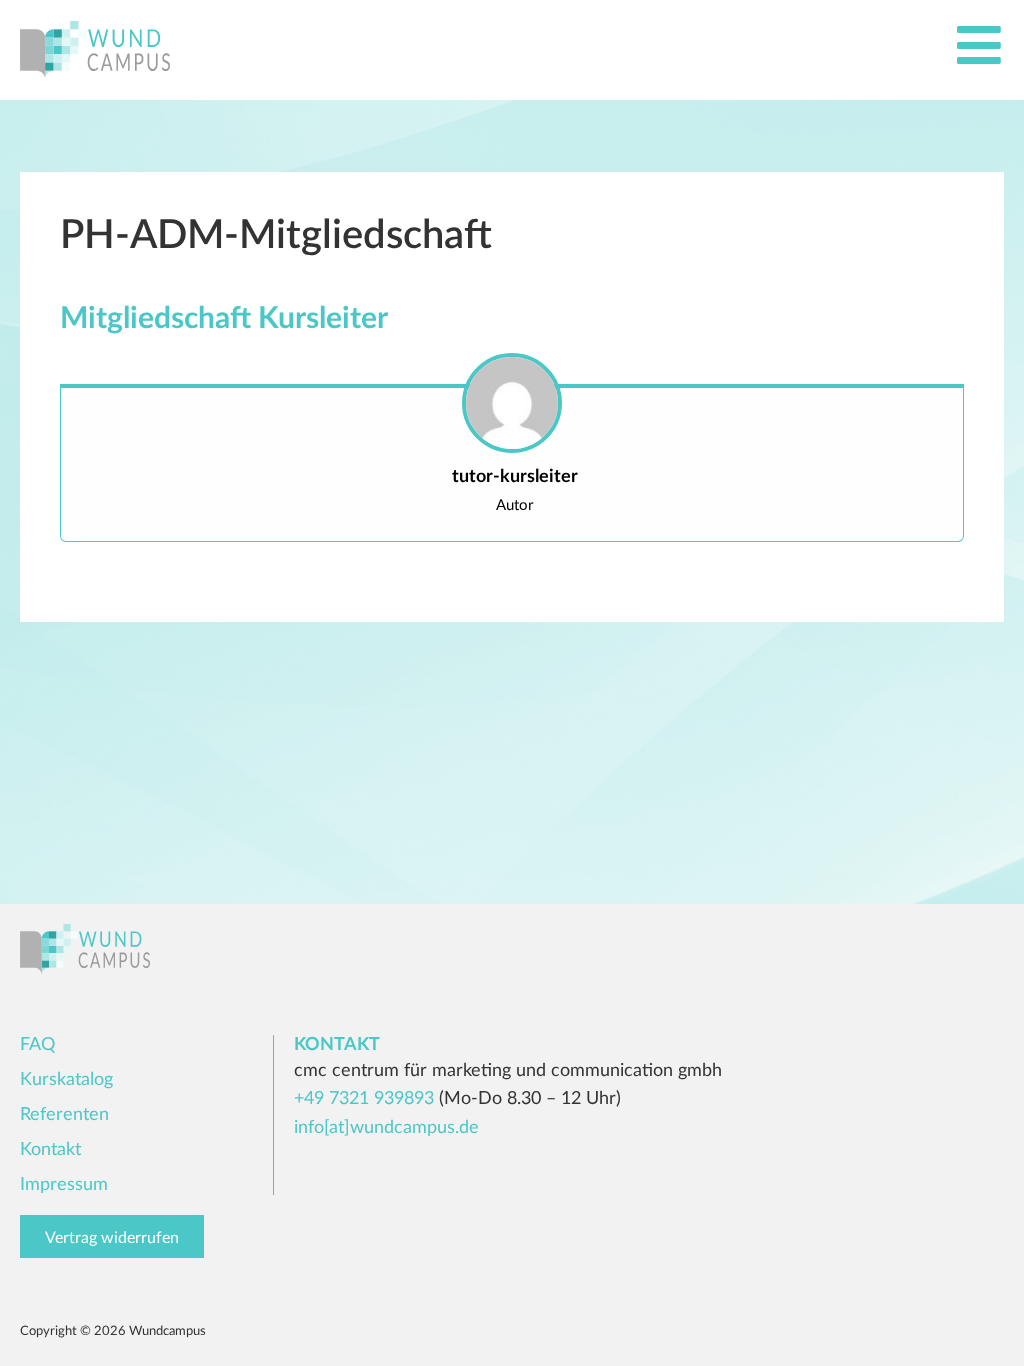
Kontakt (50, 1150)
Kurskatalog (66, 1080)
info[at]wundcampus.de (386, 1128)
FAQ (37, 1045)
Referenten (64, 1115)
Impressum (64, 1185)
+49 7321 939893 (364, 1099)
